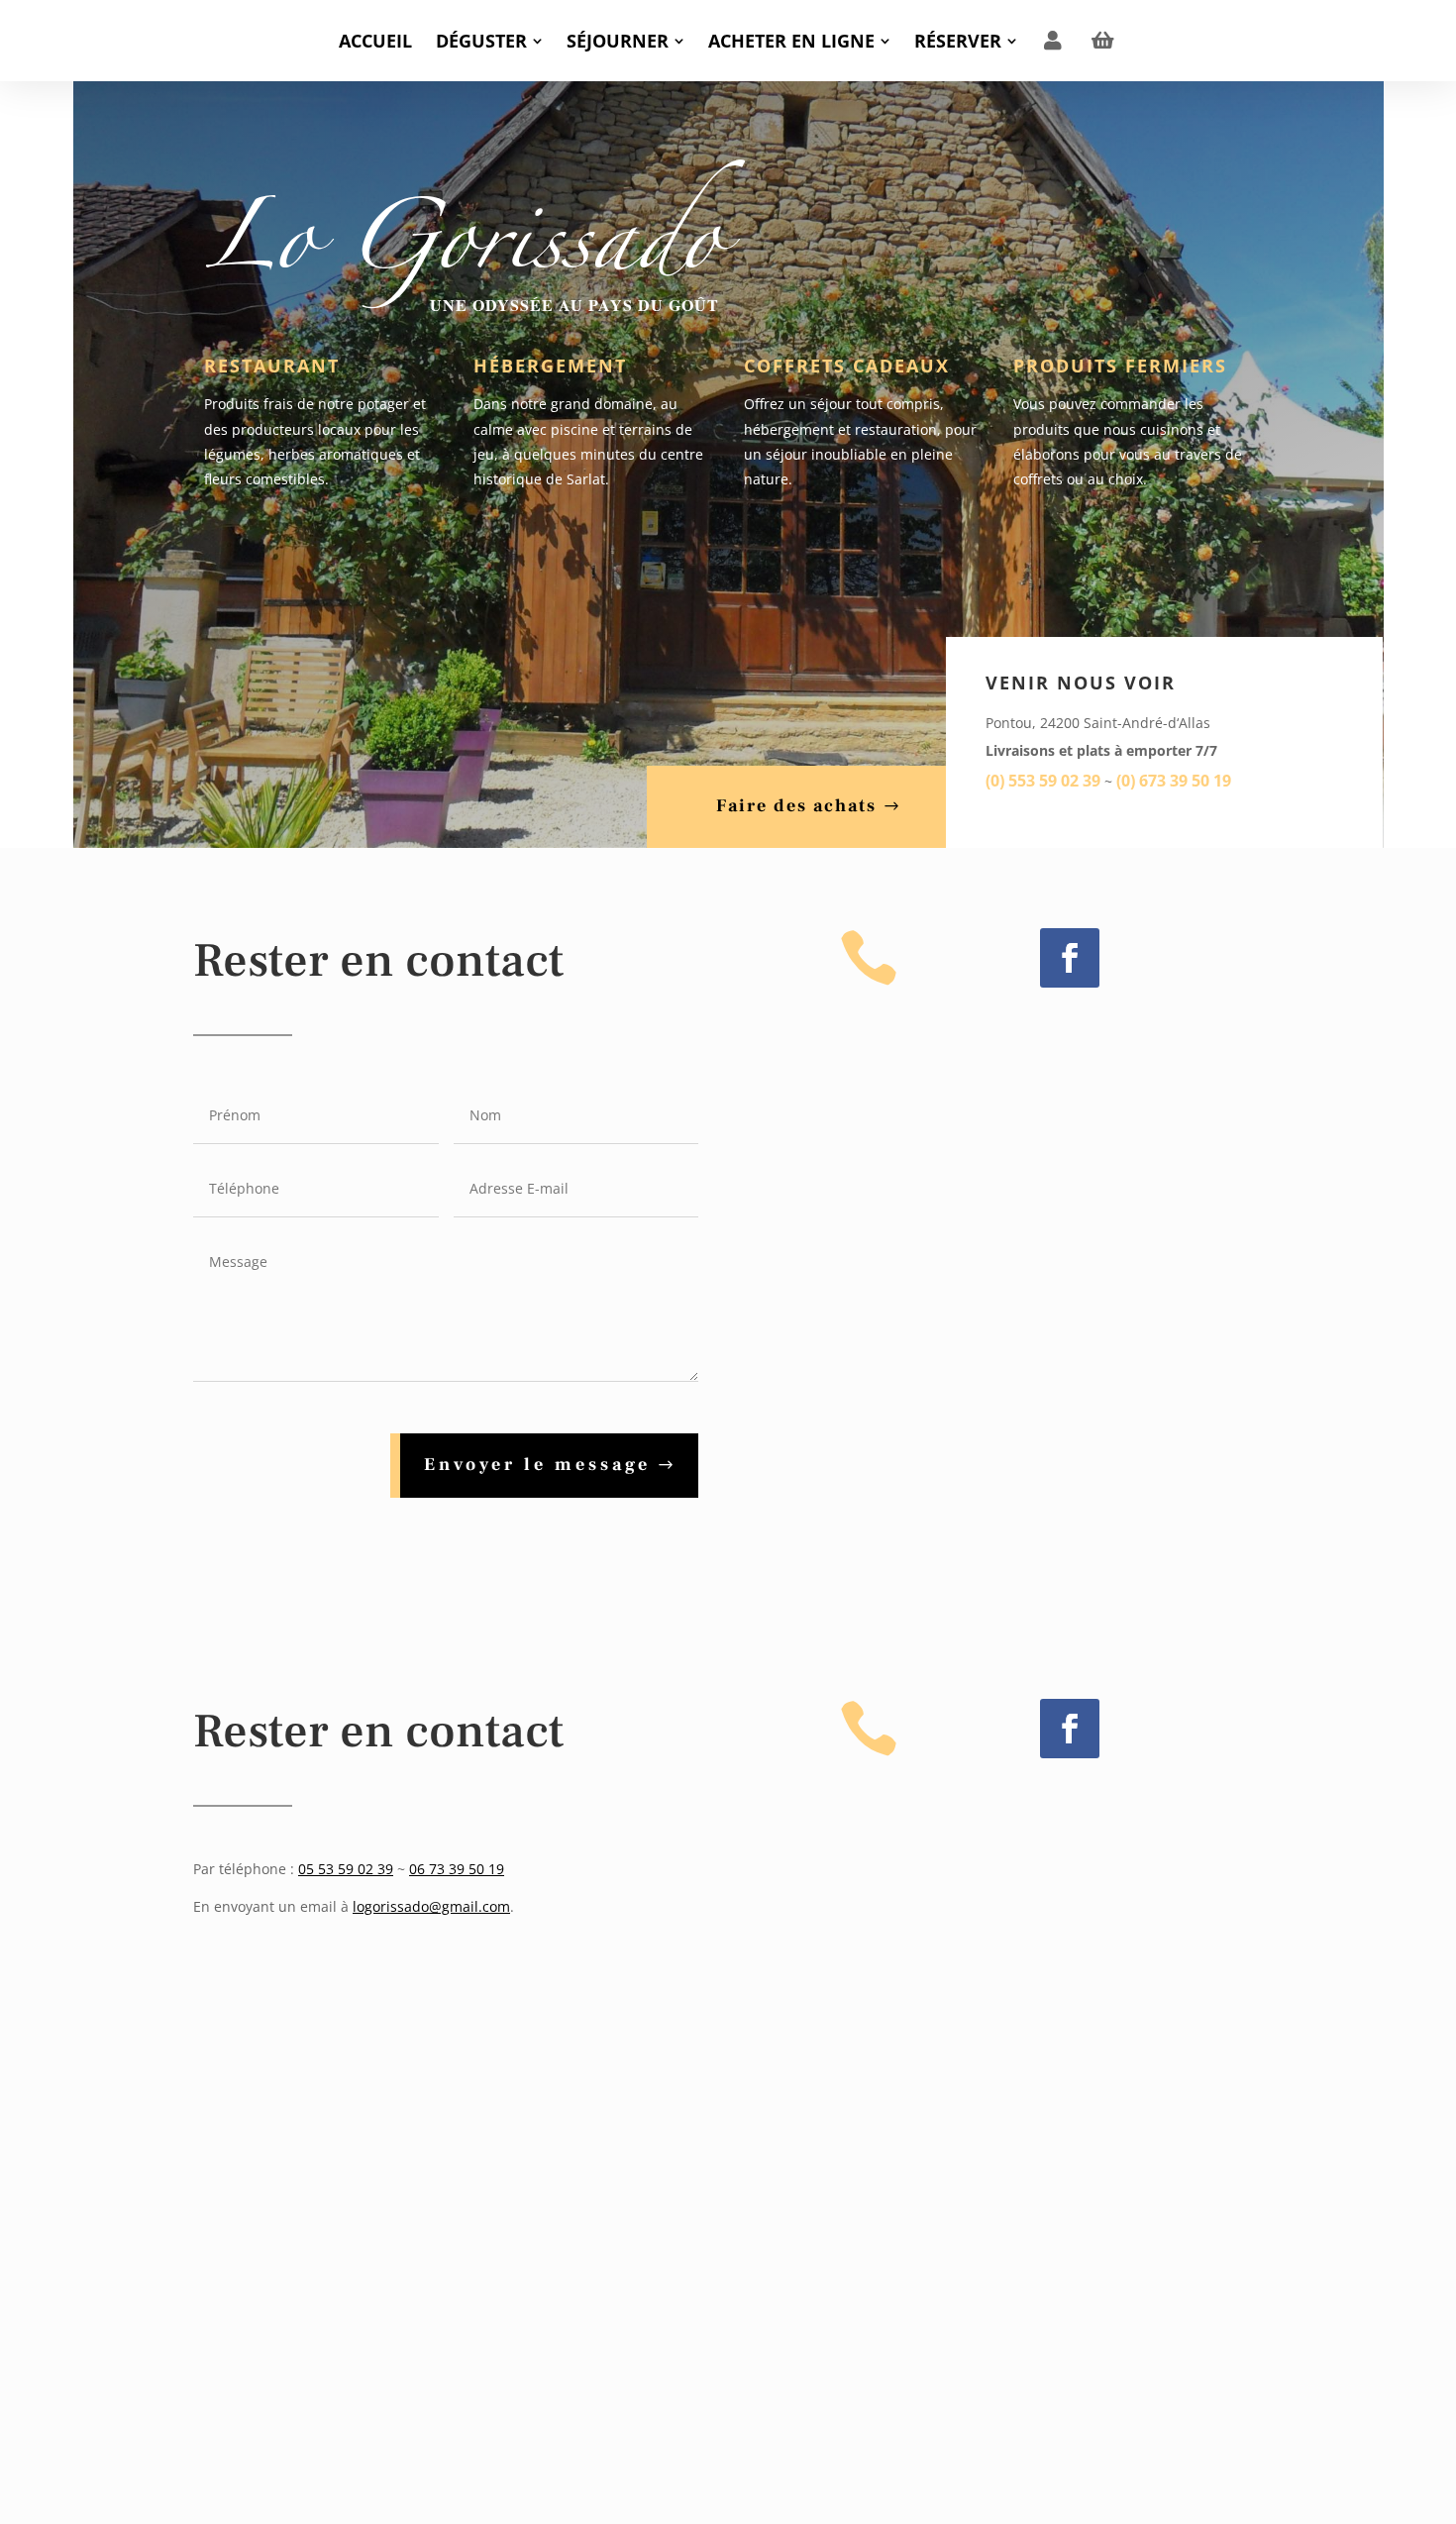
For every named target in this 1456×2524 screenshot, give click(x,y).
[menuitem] (375, 41)
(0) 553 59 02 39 (1043, 781)
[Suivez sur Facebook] (1070, 958)
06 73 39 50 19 (457, 1869)
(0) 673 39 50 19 (1174, 781)
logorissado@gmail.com (431, 1906)
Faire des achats (796, 806)
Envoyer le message (537, 1465)
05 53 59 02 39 (346, 1869)
